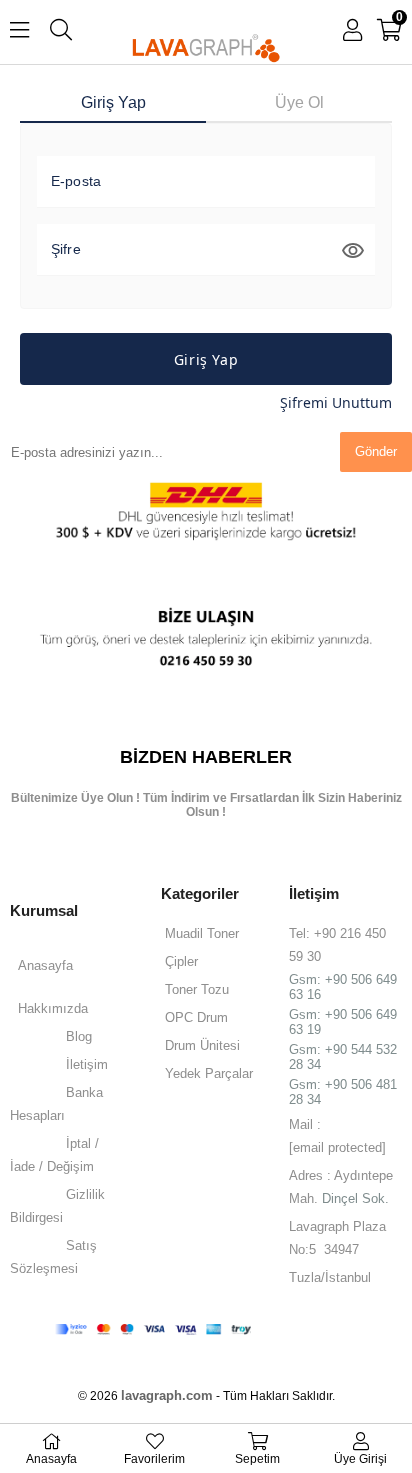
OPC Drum (196, 1017)
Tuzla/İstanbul (330, 1277)
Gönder (376, 451)
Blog (79, 1036)
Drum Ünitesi (202, 1045)
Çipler (181, 961)
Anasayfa (45, 965)
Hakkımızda (53, 1008)
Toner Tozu (197, 989)
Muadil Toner (202, 933)
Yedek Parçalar (209, 1073)
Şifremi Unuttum (336, 402)
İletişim (87, 1064)
